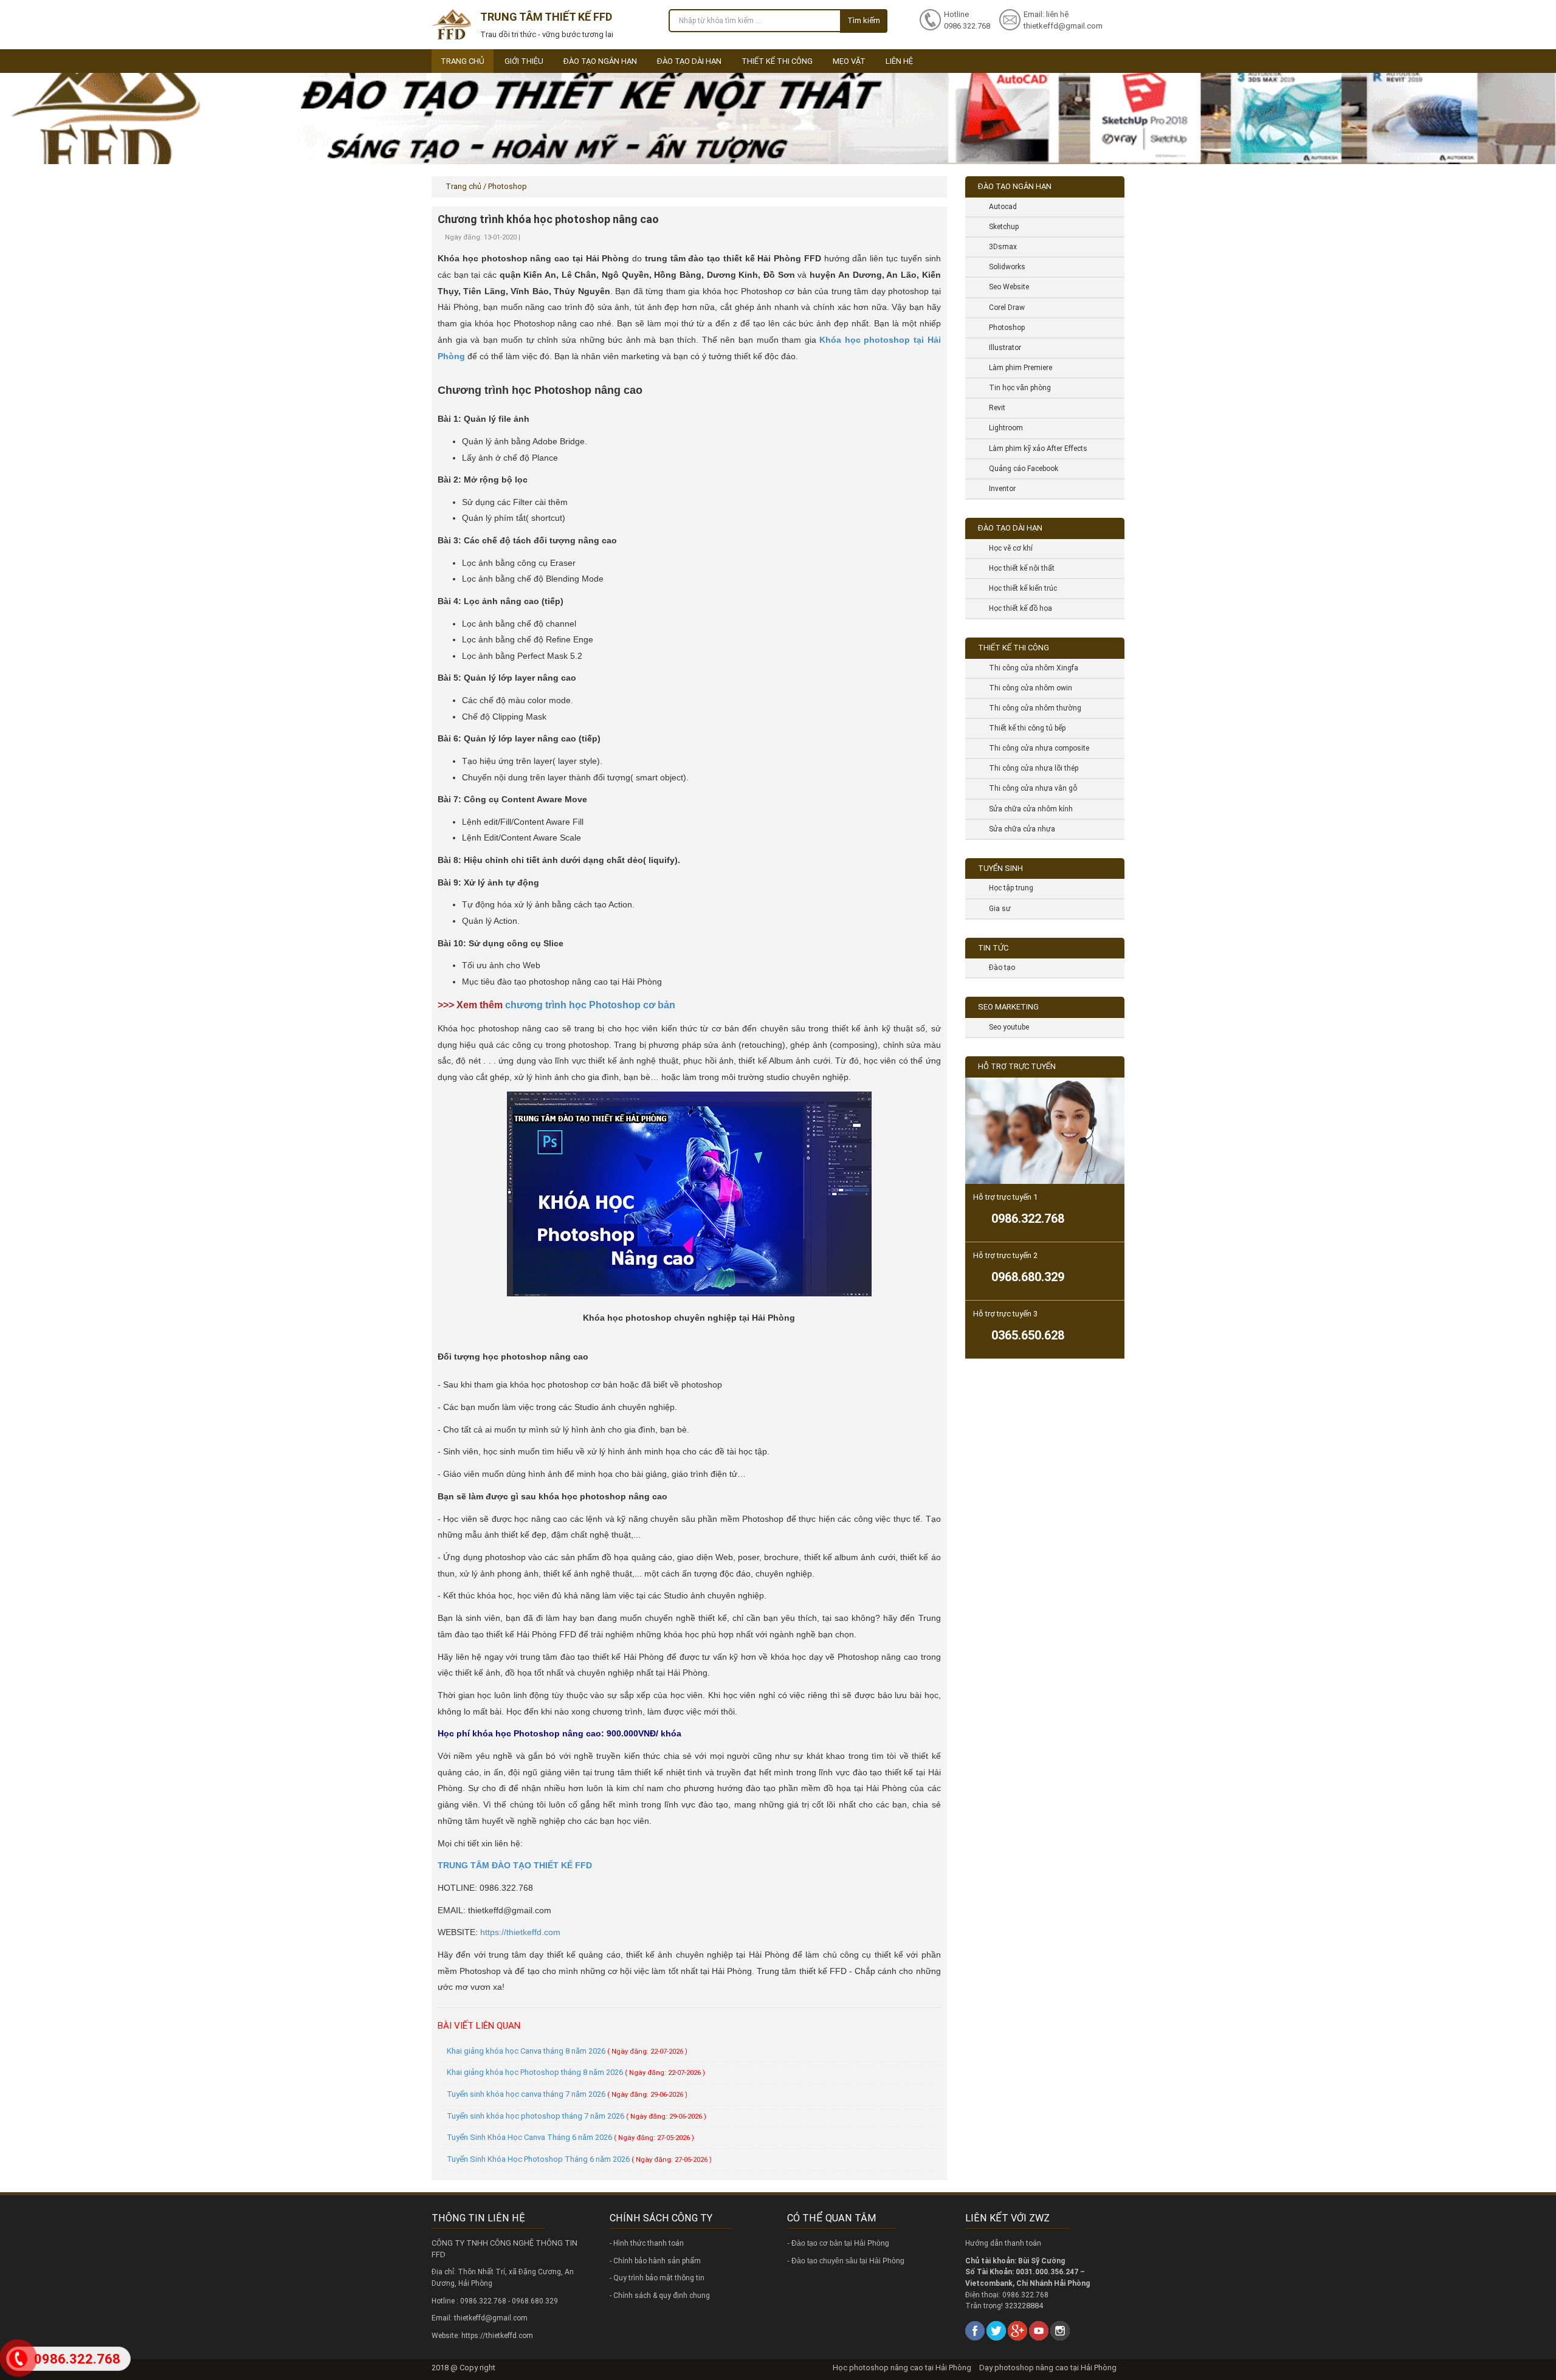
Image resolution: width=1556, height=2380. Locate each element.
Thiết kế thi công (777, 61)
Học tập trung (1007, 888)
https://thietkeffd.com (520, 1932)
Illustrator (1000, 348)
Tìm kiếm (864, 20)
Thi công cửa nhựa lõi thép (1029, 768)
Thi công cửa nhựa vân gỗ (1028, 788)
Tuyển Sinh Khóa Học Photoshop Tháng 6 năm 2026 (579, 2159)
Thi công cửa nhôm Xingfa (1029, 668)
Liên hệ (899, 61)
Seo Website (1004, 287)
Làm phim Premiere (1016, 368)
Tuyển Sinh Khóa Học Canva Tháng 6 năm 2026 (570, 2137)
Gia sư (995, 909)
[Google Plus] (1017, 2330)
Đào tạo (997, 968)
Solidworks (1003, 267)
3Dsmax (998, 247)
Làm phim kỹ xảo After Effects (1034, 449)
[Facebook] (975, 2330)
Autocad (998, 207)
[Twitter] (996, 2330)
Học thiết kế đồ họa (1016, 608)
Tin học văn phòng (1015, 388)
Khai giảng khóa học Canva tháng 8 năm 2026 (567, 2051)
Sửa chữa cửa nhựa (1017, 829)
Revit (993, 408)
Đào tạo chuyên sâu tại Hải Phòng (848, 2261)
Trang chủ (463, 61)
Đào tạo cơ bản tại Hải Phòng (840, 2243)
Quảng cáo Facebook (1019, 469)
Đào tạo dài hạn (689, 61)
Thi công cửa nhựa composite (1034, 748)
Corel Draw (1002, 308)
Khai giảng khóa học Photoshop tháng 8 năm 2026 (576, 2072)
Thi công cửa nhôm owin (1026, 688)
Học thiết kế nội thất (1017, 568)
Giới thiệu (524, 61)
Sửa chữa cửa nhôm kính (1026, 809)
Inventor (998, 489)
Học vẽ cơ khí (1006, 548)
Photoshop (1002, 328)
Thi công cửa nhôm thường (1031, 708)
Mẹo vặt (849, 61)
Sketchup (999, 227)
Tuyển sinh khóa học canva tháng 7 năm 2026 (567, 2094)
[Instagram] (1060, 2330)
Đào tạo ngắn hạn (600, 61)
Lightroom (1001, 428)
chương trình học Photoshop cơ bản (590, 1005)
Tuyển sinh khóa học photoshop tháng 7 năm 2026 (577, 2116)
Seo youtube (1004, 1027)
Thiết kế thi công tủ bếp (1023, 728)
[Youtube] (1039, 2330)
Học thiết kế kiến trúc (1018, 588)
